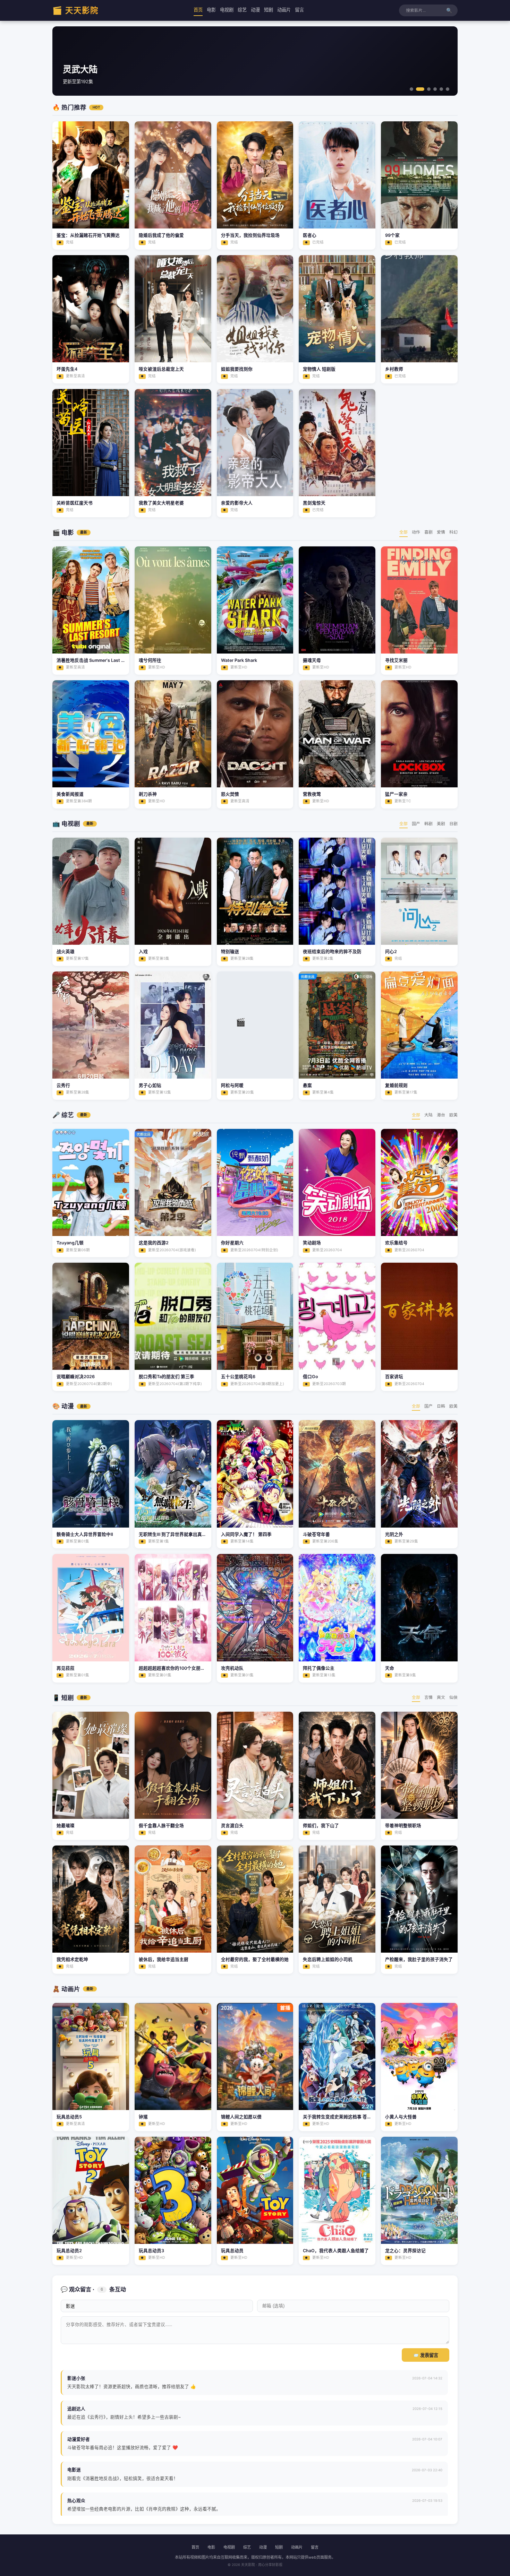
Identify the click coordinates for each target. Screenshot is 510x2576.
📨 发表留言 (426, 2355)
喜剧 (428, 532)
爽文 (441, 1697)
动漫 (255, 10)
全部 (403, 532)
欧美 (453, 1115)
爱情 (441, 532)
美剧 (441, 824)
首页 (198, 10)
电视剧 (227, 10)
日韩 (441, 1406)
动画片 (284, 10)
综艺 (242, 10)
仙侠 (453, 1697)
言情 (428, 1697)
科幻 (453, 532)
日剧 (453, 824)
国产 (416, 824)
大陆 (428, 1115)
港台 (441, 1115)
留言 (299, 10)
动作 (416, 532)
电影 (211, 10)
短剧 (269, 10)
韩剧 (428, 824)
